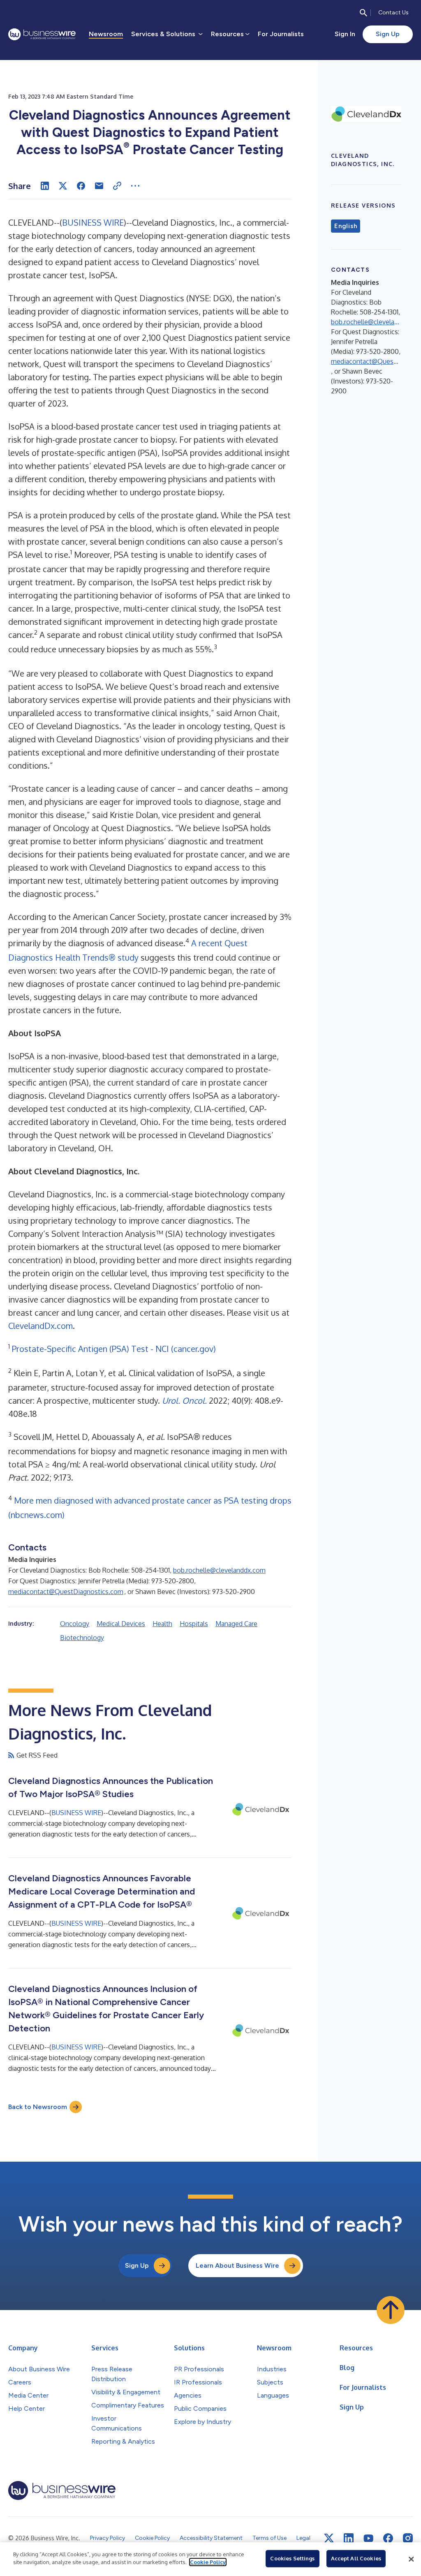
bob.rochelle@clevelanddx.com (219, 1570)
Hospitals (194, 1624)
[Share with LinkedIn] (45, 186)
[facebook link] (388, 2538)
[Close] (411, 2559)
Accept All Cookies (356, 2558)
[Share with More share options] (135, 186)
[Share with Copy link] (117, 186)
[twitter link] (329, 2538)
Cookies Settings (292, 2558)
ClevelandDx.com (40, 1326)
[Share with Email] (99, 186)
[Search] (363, 13)
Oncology (75, 1624)
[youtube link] (368, 2538)
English (346, 226)
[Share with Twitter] (63, 186)
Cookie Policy (208, 2562)
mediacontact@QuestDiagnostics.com (66, 1592)
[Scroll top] (391, 2310)
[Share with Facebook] (81, 186)
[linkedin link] (349, 2538)
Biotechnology (82, 1638)
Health (162, 1624)
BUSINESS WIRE (93, 222)
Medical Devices (121, 1624)
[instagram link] (408, 2538)
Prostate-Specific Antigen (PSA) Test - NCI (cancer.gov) (114, 1349)
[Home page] (42, 34)
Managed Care (236, 1624)
